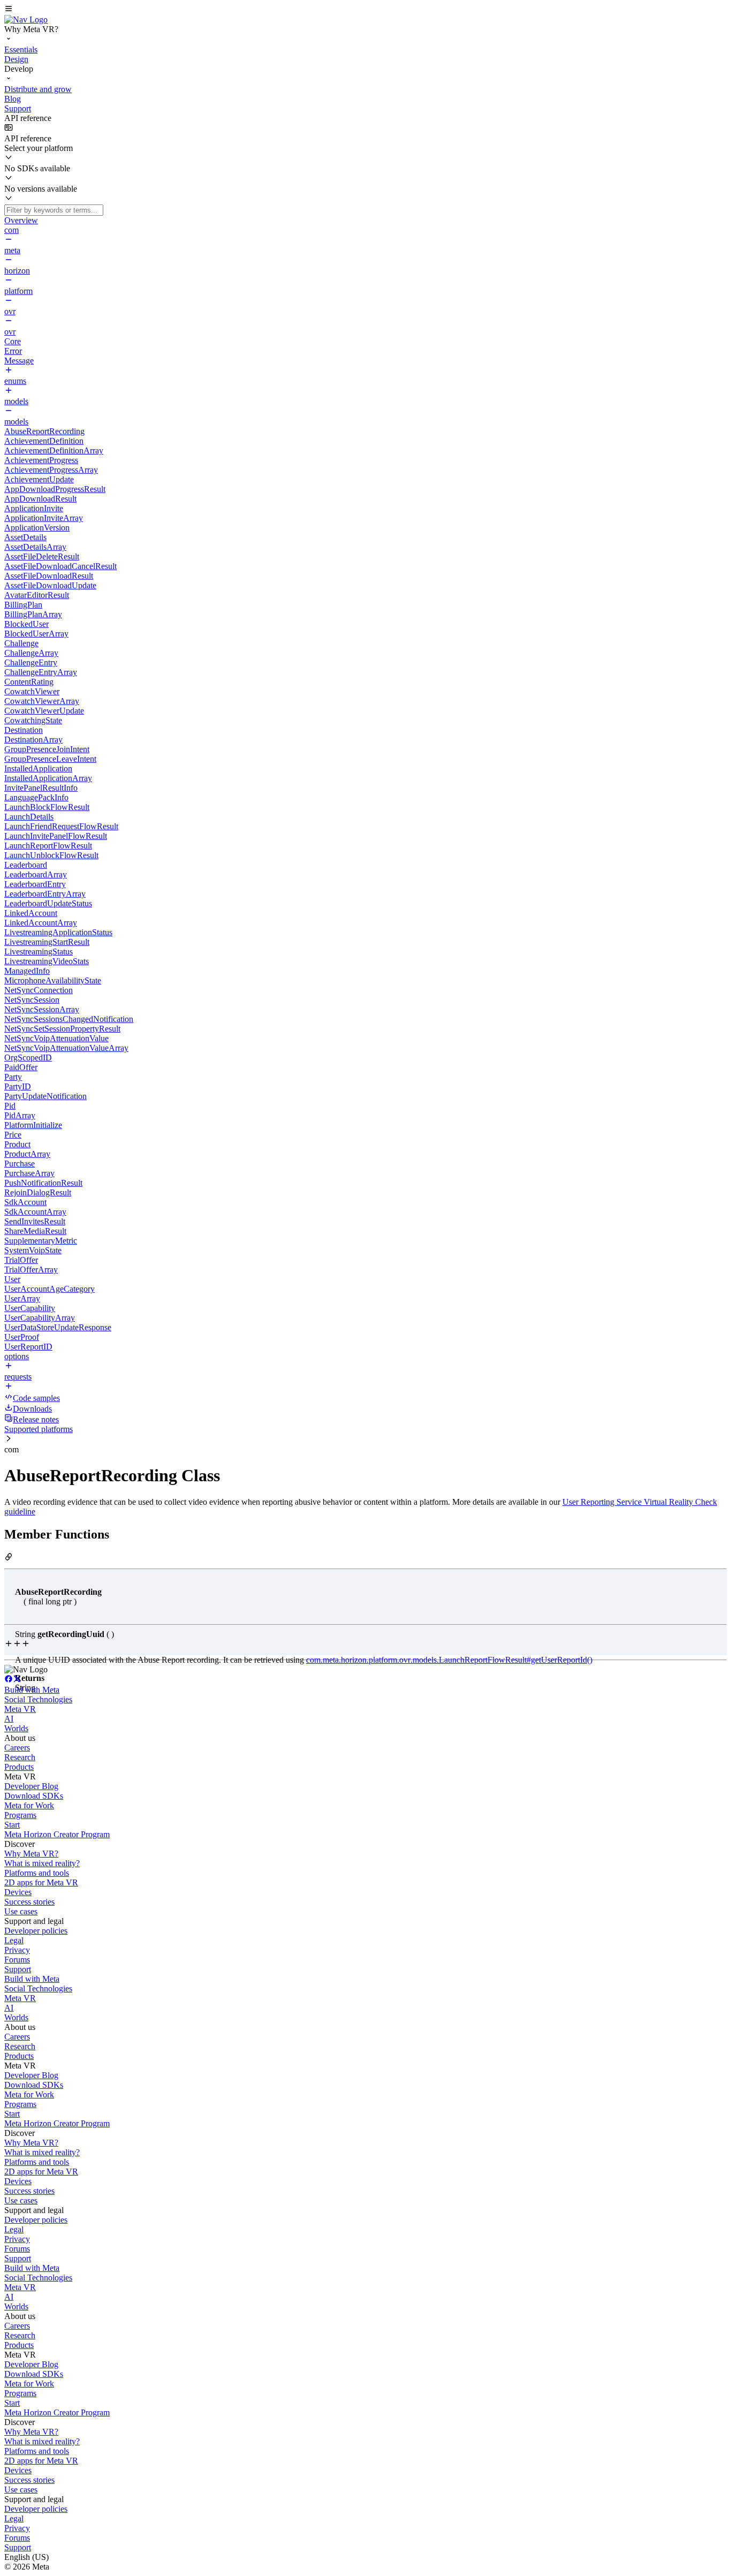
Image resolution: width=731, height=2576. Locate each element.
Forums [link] (17, 1960)
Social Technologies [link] (38, 1699)
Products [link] (19, 1767)
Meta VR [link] (20, 1709)
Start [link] (12, 1825)
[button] (365, 10)
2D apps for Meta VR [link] (41, 1882)
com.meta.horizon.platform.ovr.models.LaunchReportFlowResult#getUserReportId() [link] (449, 1660)
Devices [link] (18, 1892)
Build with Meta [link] (32, 1690)
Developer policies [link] (36, 1931)
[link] (26, 20)
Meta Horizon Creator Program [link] (57, 1834)
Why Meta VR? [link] (31, 1854)
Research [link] (20, 1757)
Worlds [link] (16, 1728)
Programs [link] (20, 1815)
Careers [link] (17, 1748)
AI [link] (9, 1719)
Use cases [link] (21, 1911)
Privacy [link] (17, 1950)
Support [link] (18, 1969)
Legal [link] (14, 1940)
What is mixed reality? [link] (42, 1863)
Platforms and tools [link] (37, 1873)
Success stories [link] (29, 1902)
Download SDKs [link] (34, 1796)
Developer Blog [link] (31, 1786)
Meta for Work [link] (29, 1805)
